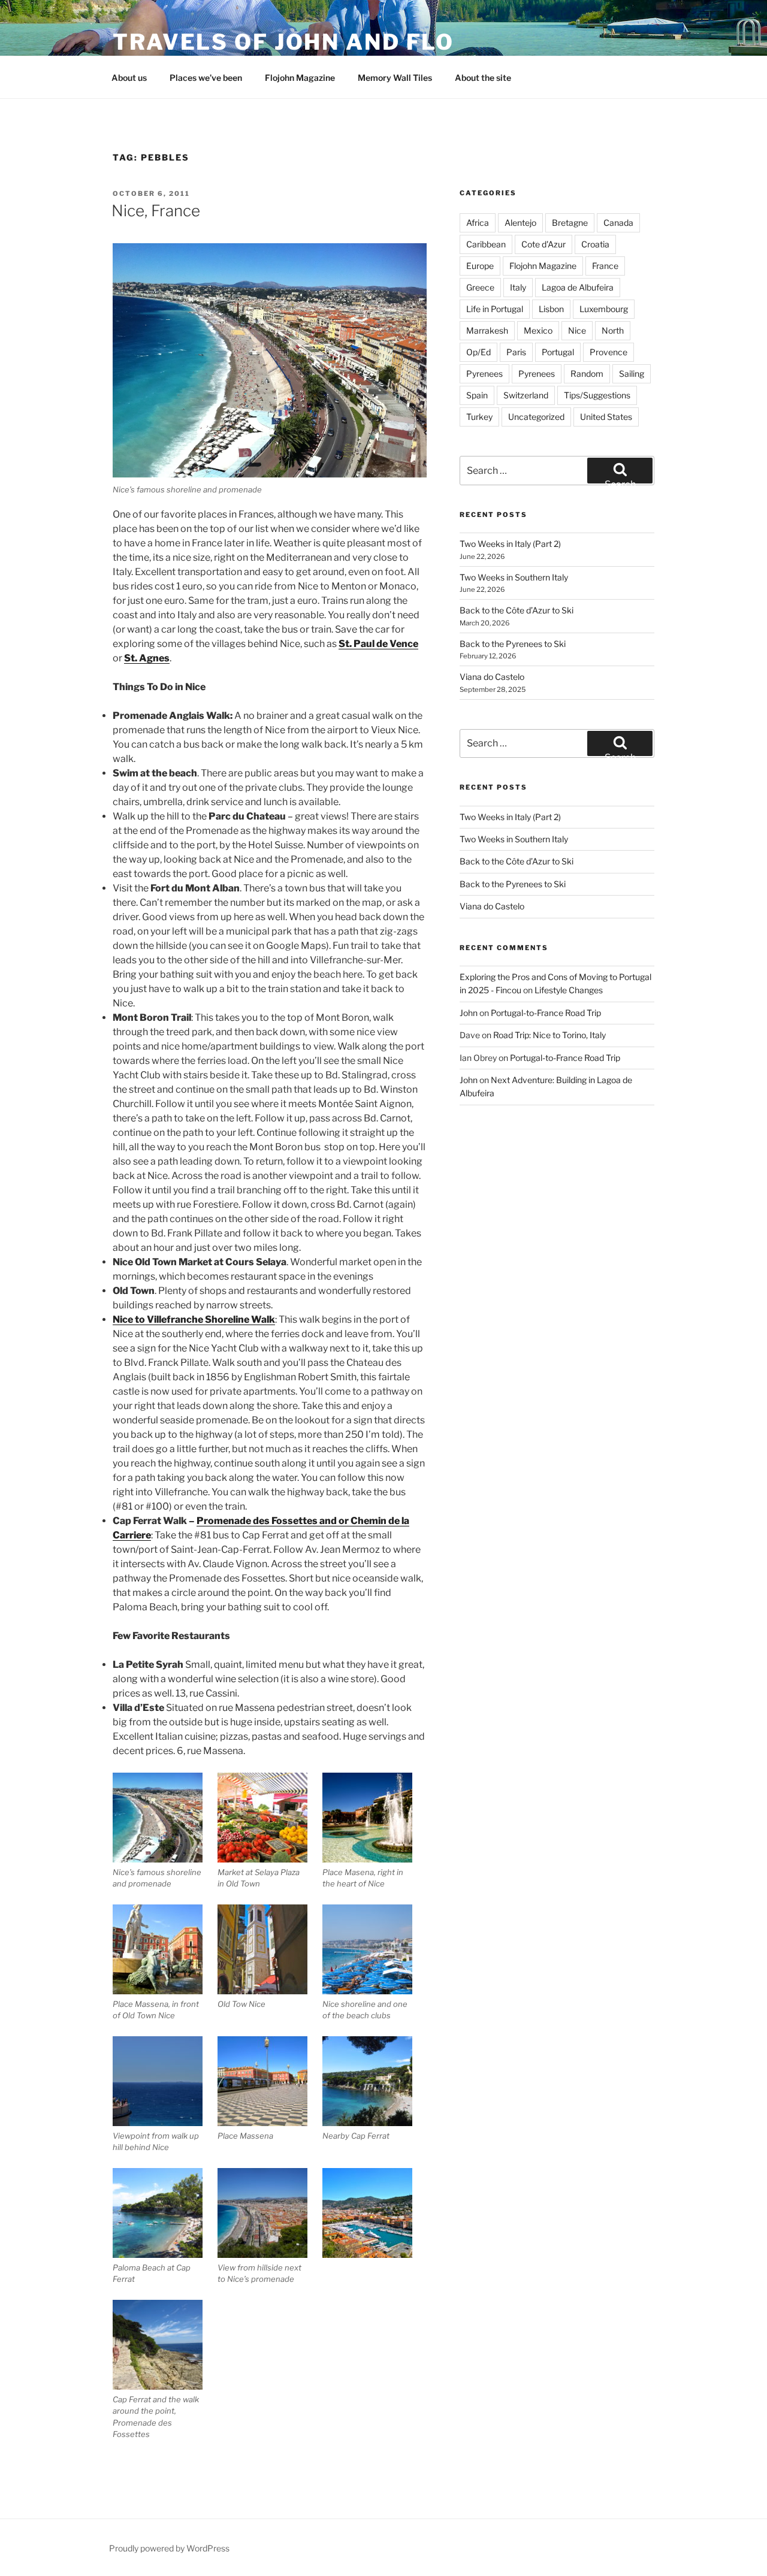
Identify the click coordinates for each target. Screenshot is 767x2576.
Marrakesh (487, 330)
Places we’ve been (206, 78)
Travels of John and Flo (283, 42)
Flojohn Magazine (300, 78)
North (613, 330)
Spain (477, 395)
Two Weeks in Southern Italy (514, 577)
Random (587, 374)
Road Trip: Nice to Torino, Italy (549, 1035)
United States (606, 417)
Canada (618, 223)
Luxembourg (604, 309)
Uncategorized (536, 417)
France (605, 266)
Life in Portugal (495, 309)
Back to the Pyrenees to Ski (513, 644)
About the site (483, 78)
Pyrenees (484, 374)
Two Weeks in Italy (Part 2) (510, 544)
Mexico (538, 330)
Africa (478, 223)
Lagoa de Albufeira (578, 287)
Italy (518, 287)
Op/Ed (478, 352)
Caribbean (486, 244)
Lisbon (551, 309)
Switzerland (526, 395)
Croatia (595, 244)
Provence (609, 352)
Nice (577, 330)
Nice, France (156, 211)
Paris (516, 352)
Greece (480, 287)
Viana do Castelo (492, 677)
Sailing (632, 374)
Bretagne (570, 223)
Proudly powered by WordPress (169, 2548)
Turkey (479, 417)
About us (129, 78)
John (469, 1013)
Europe (480, 266)
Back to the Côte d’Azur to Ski (517, 610)
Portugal (558, 352)
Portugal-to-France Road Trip (546, 1013)
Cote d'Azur (543, 244)
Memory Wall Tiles (395, 78)
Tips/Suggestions (597, 395)
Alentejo (520, 223)
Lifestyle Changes (569, 990)
